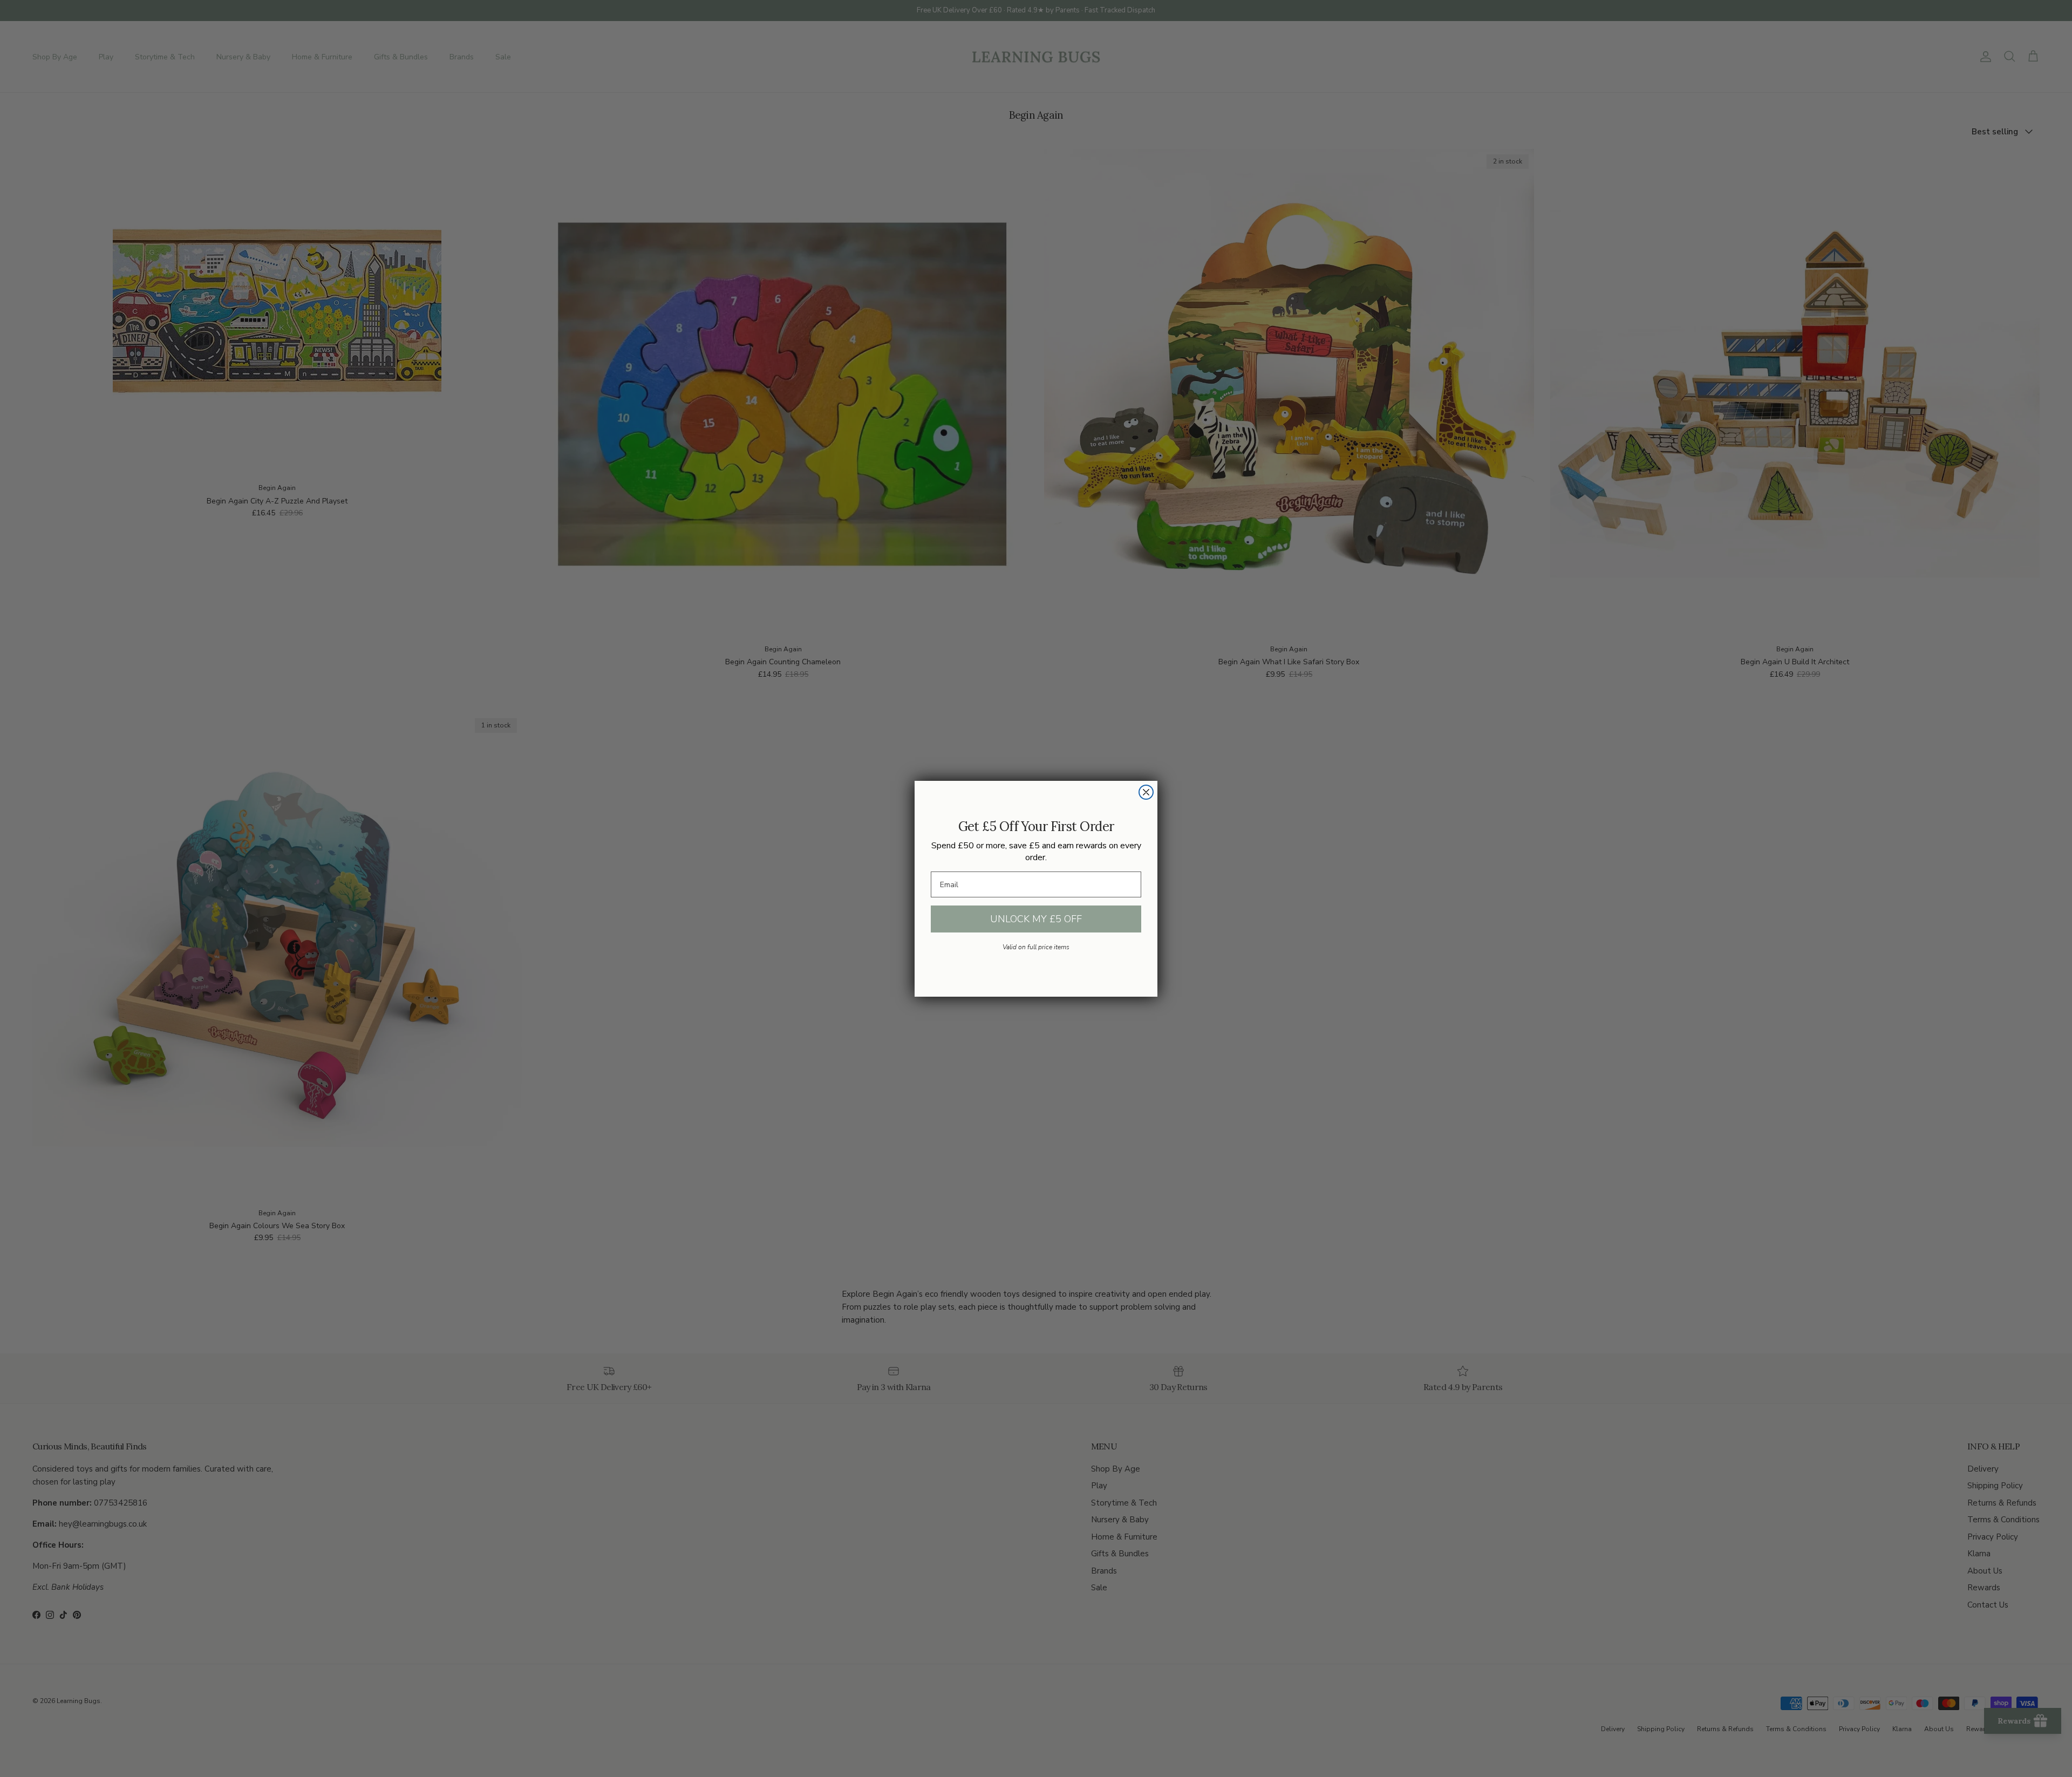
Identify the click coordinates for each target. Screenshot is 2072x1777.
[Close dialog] (1146, 792)
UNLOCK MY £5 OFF (1036, 919)
